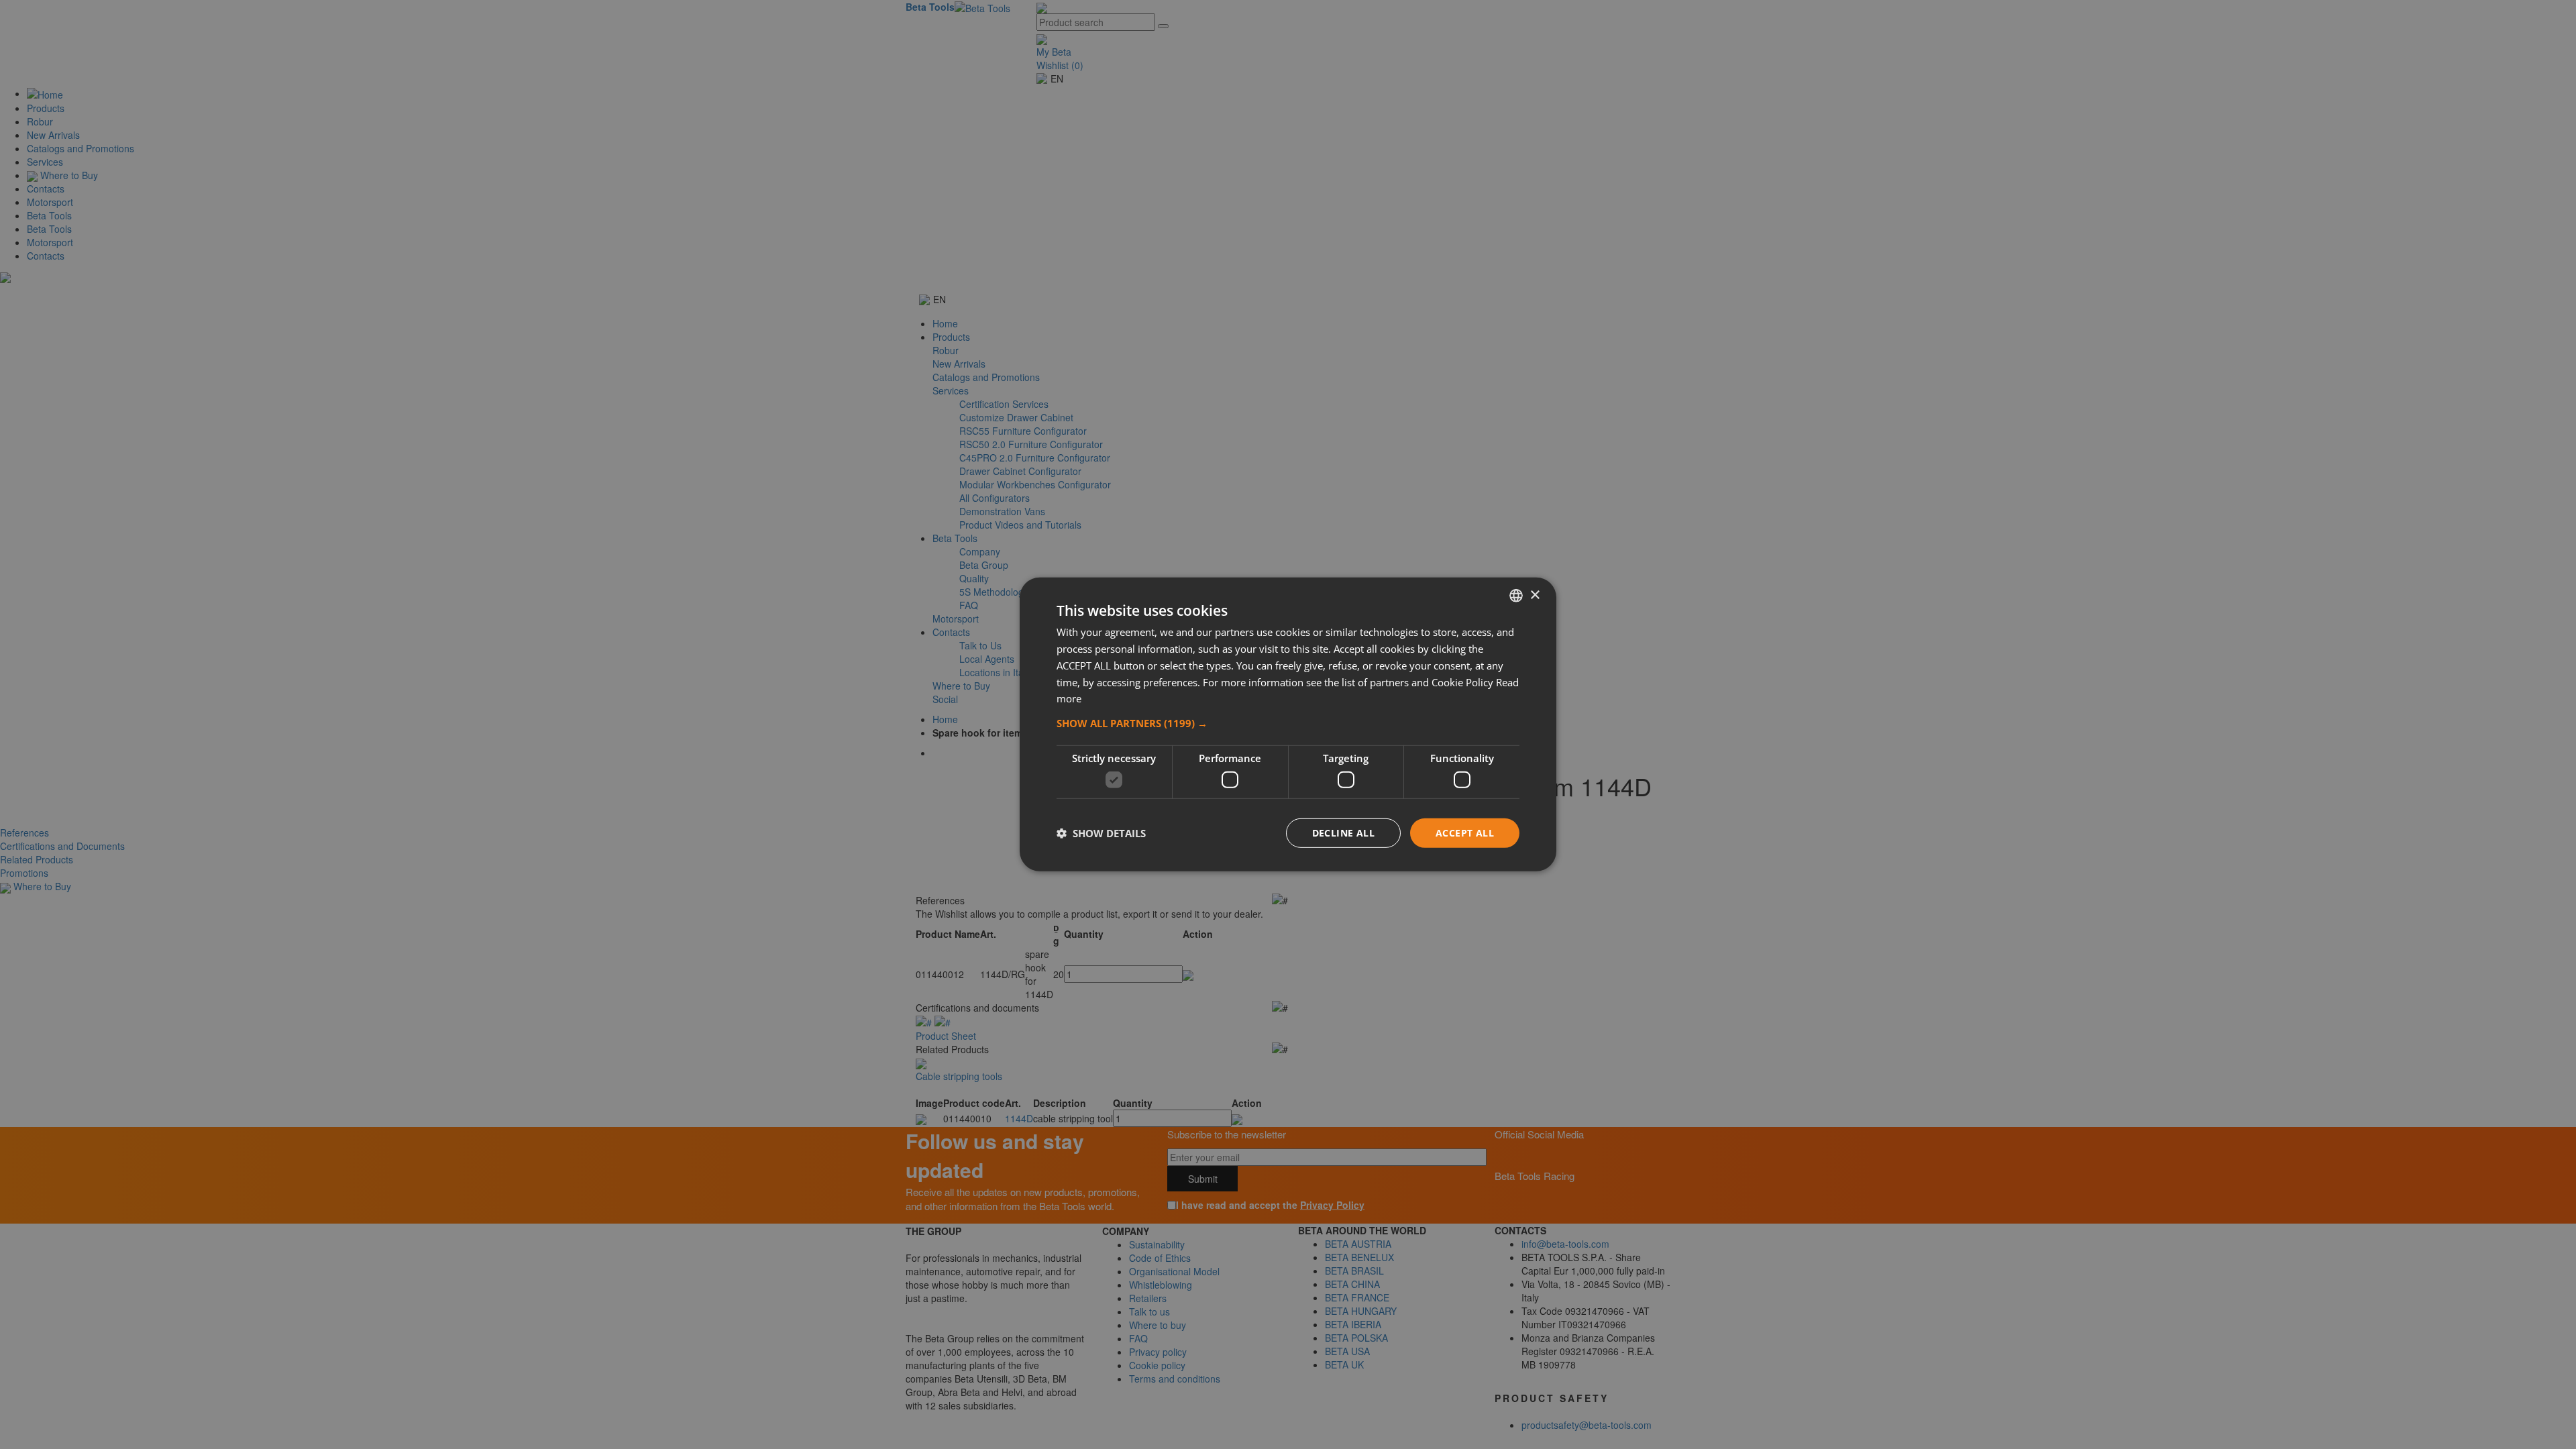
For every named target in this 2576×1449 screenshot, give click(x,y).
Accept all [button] (1465, 832)
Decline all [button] (1343, 832)
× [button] (1535, 595)
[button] (1288, 723)
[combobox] (1516, 596)
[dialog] (1288, 724)
